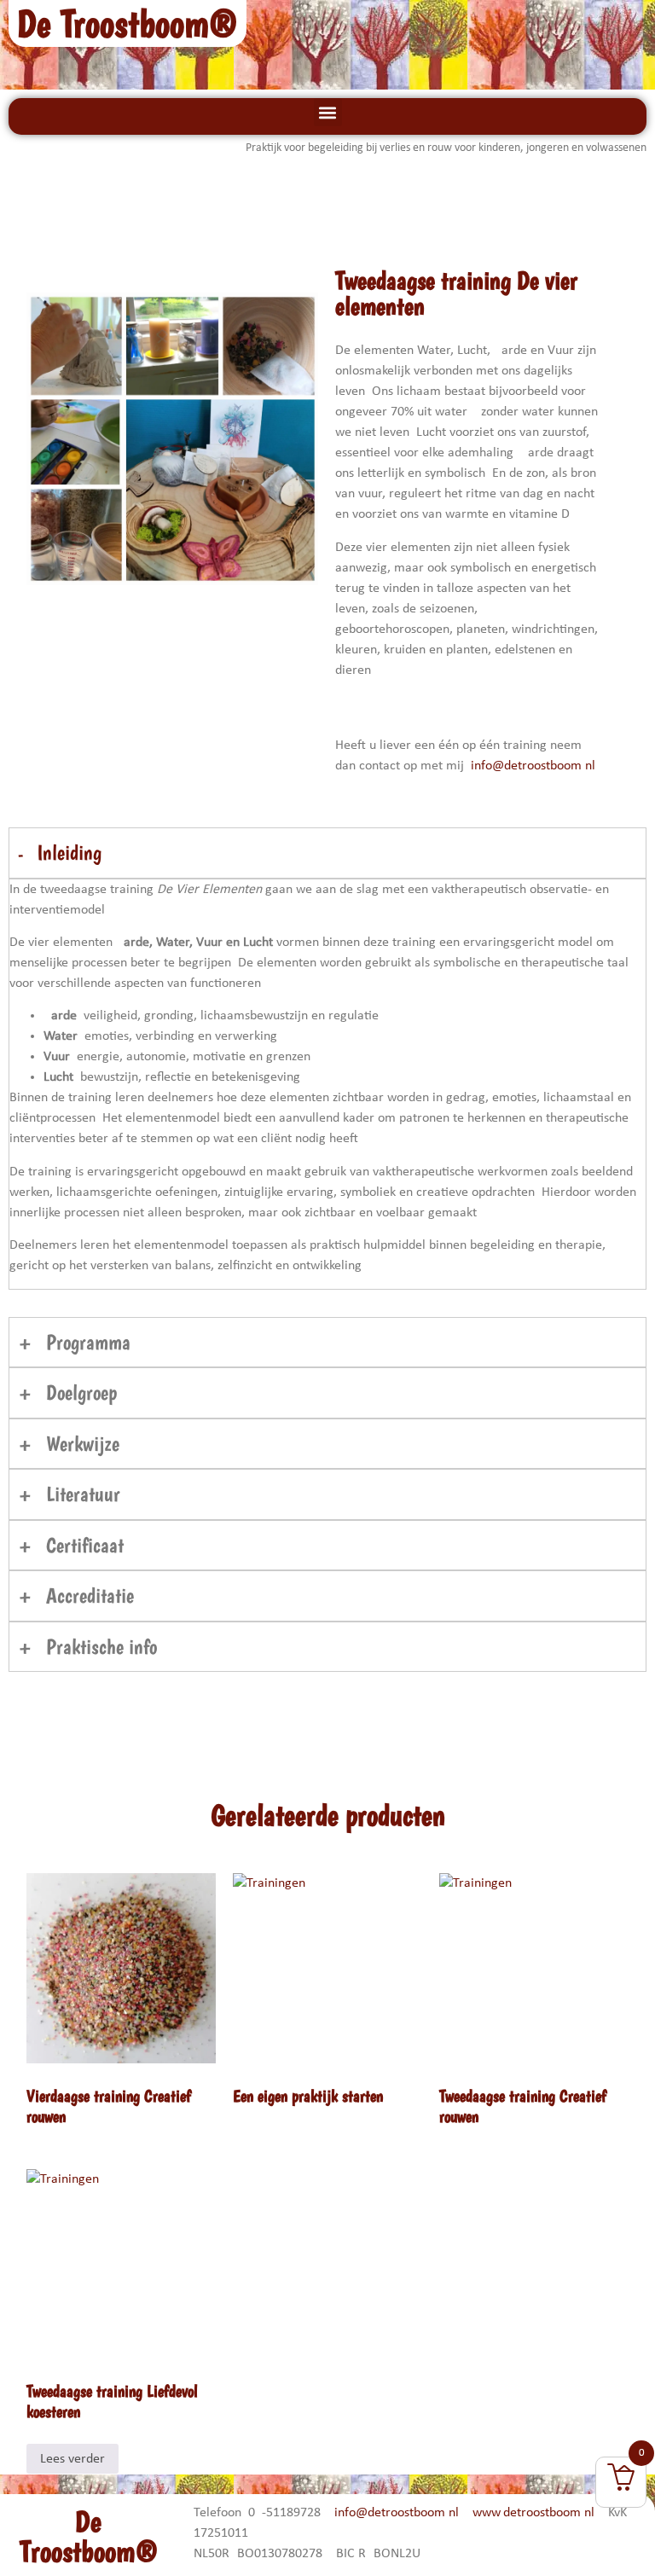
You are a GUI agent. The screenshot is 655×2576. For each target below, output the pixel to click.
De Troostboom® (128, 23)
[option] (173, 438)
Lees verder (72, 2459)
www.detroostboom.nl (533, 2513)
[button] (328, 112)
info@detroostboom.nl (533, 766)
